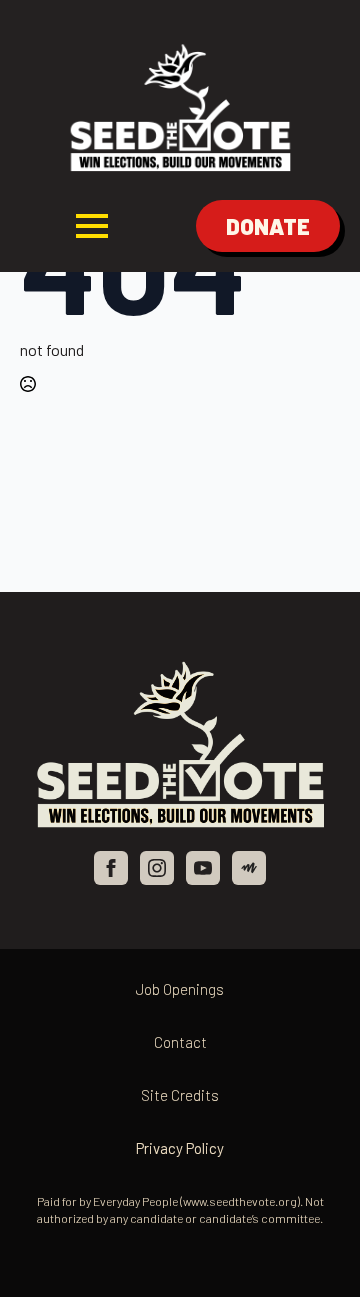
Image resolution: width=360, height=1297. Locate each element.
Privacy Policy (180, 1148)
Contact (180, 1042)
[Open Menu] (92, 226)
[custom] (249, 868)
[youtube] (203, 868)
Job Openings (180, 989)
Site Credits (180, 1095)
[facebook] (111, 868)
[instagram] (157, 868)
